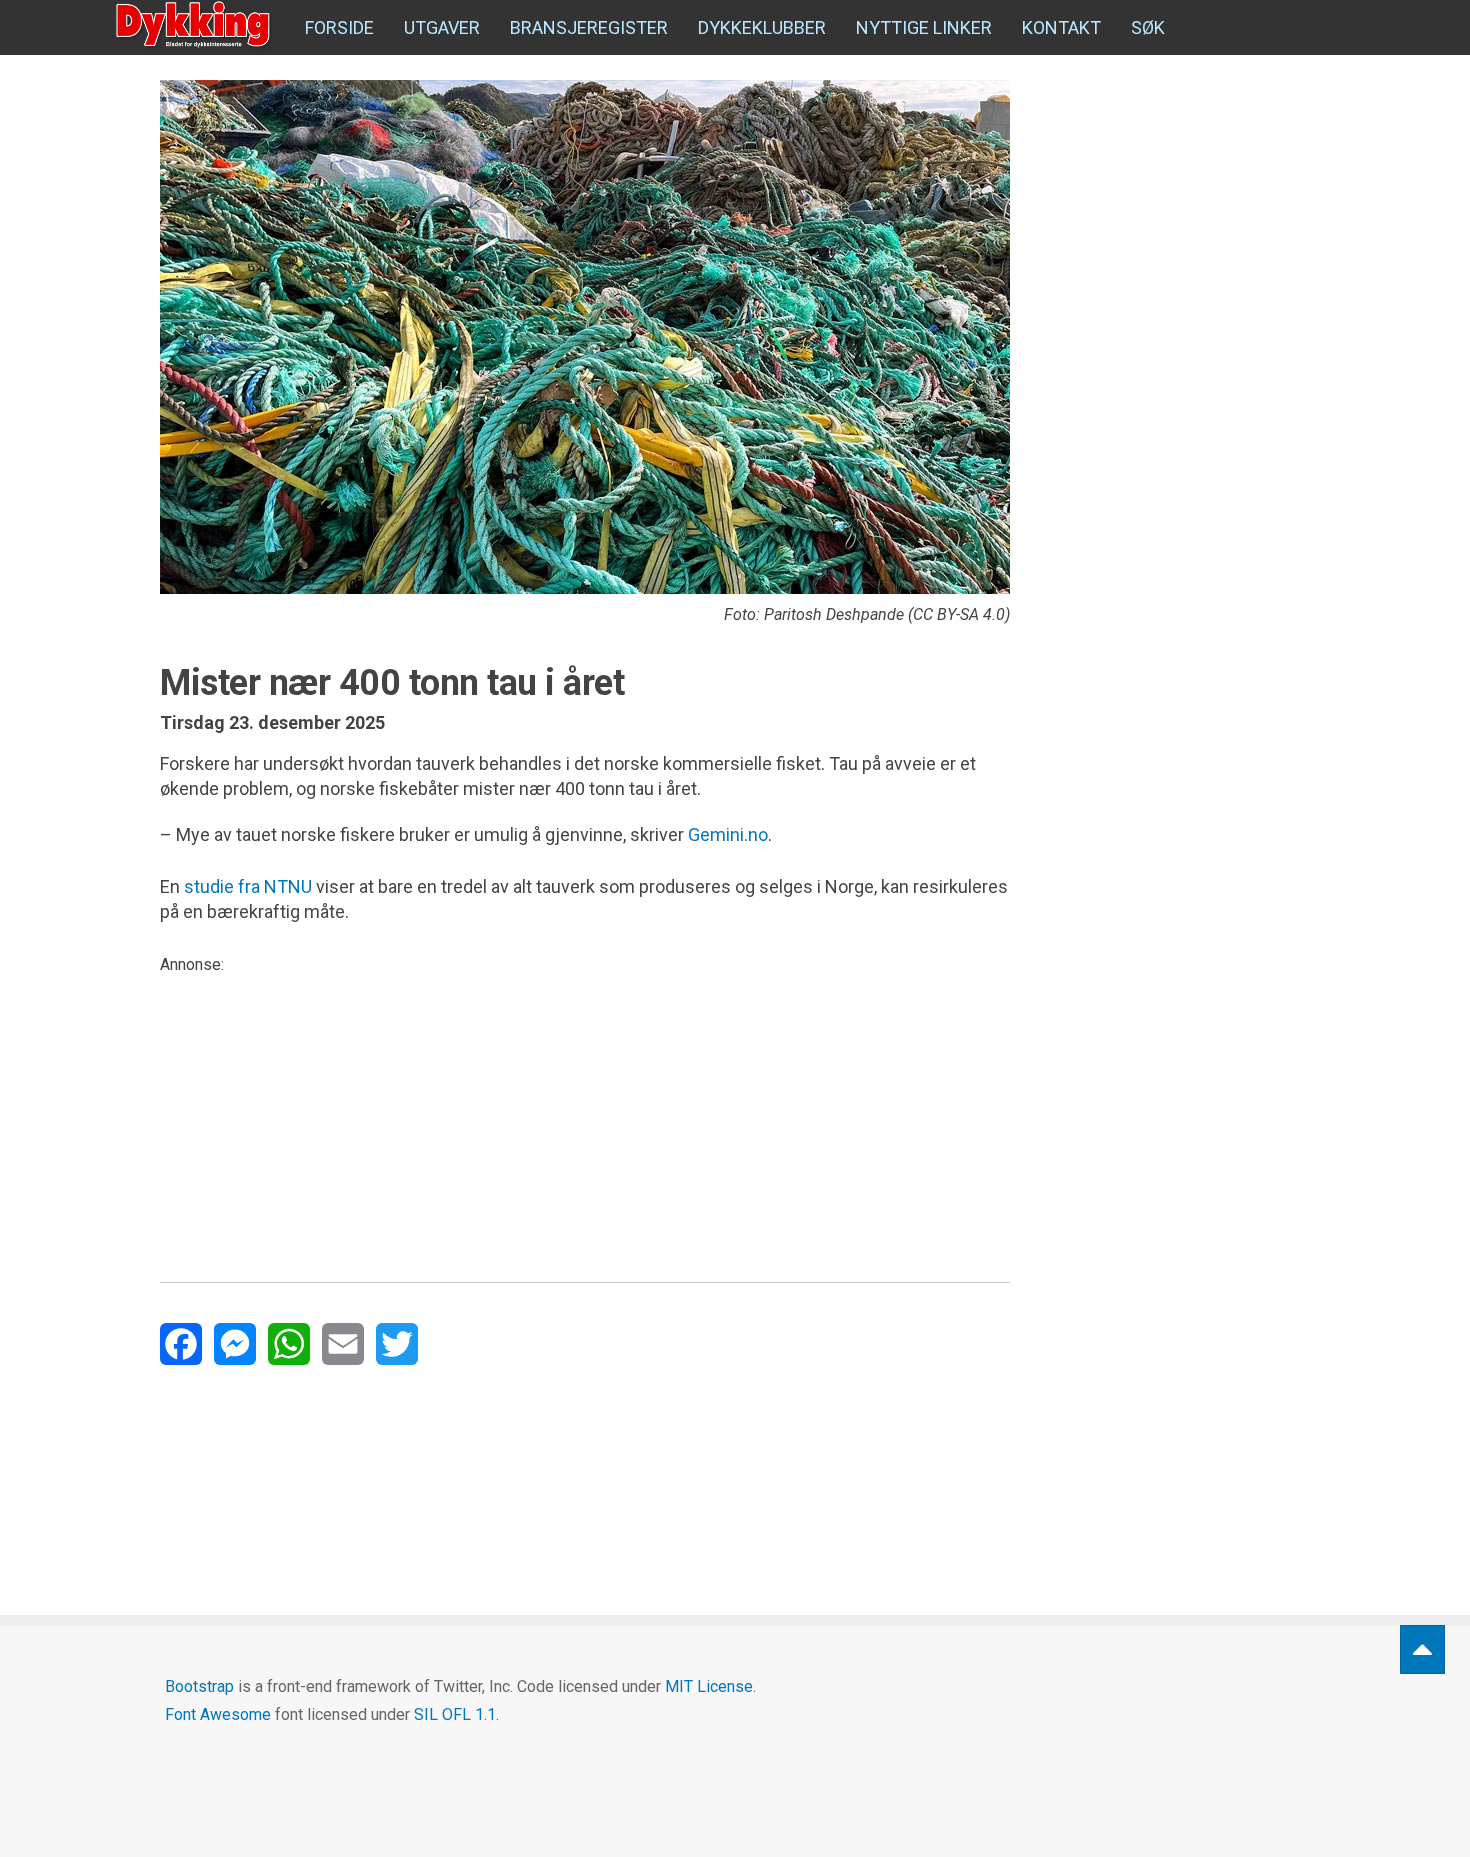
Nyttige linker (924, 27)
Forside (339, 27)
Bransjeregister (589, 27)
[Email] (343, 1344)
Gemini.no (728, 834)
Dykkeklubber (762, 27)
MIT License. (710, 1686)
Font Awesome (218, 1714)
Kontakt (1061, 27)
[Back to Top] (1422, 1649)
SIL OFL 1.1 (455, 1714)
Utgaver (442, 27)
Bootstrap (199, 1686)
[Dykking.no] (195, 25)
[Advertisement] (585, 1117)
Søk (1148, 27)
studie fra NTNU (248, 886)
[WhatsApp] (289, 1344)
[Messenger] (235, 1344)
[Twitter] (397, 1344)
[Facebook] (181, 1344)
